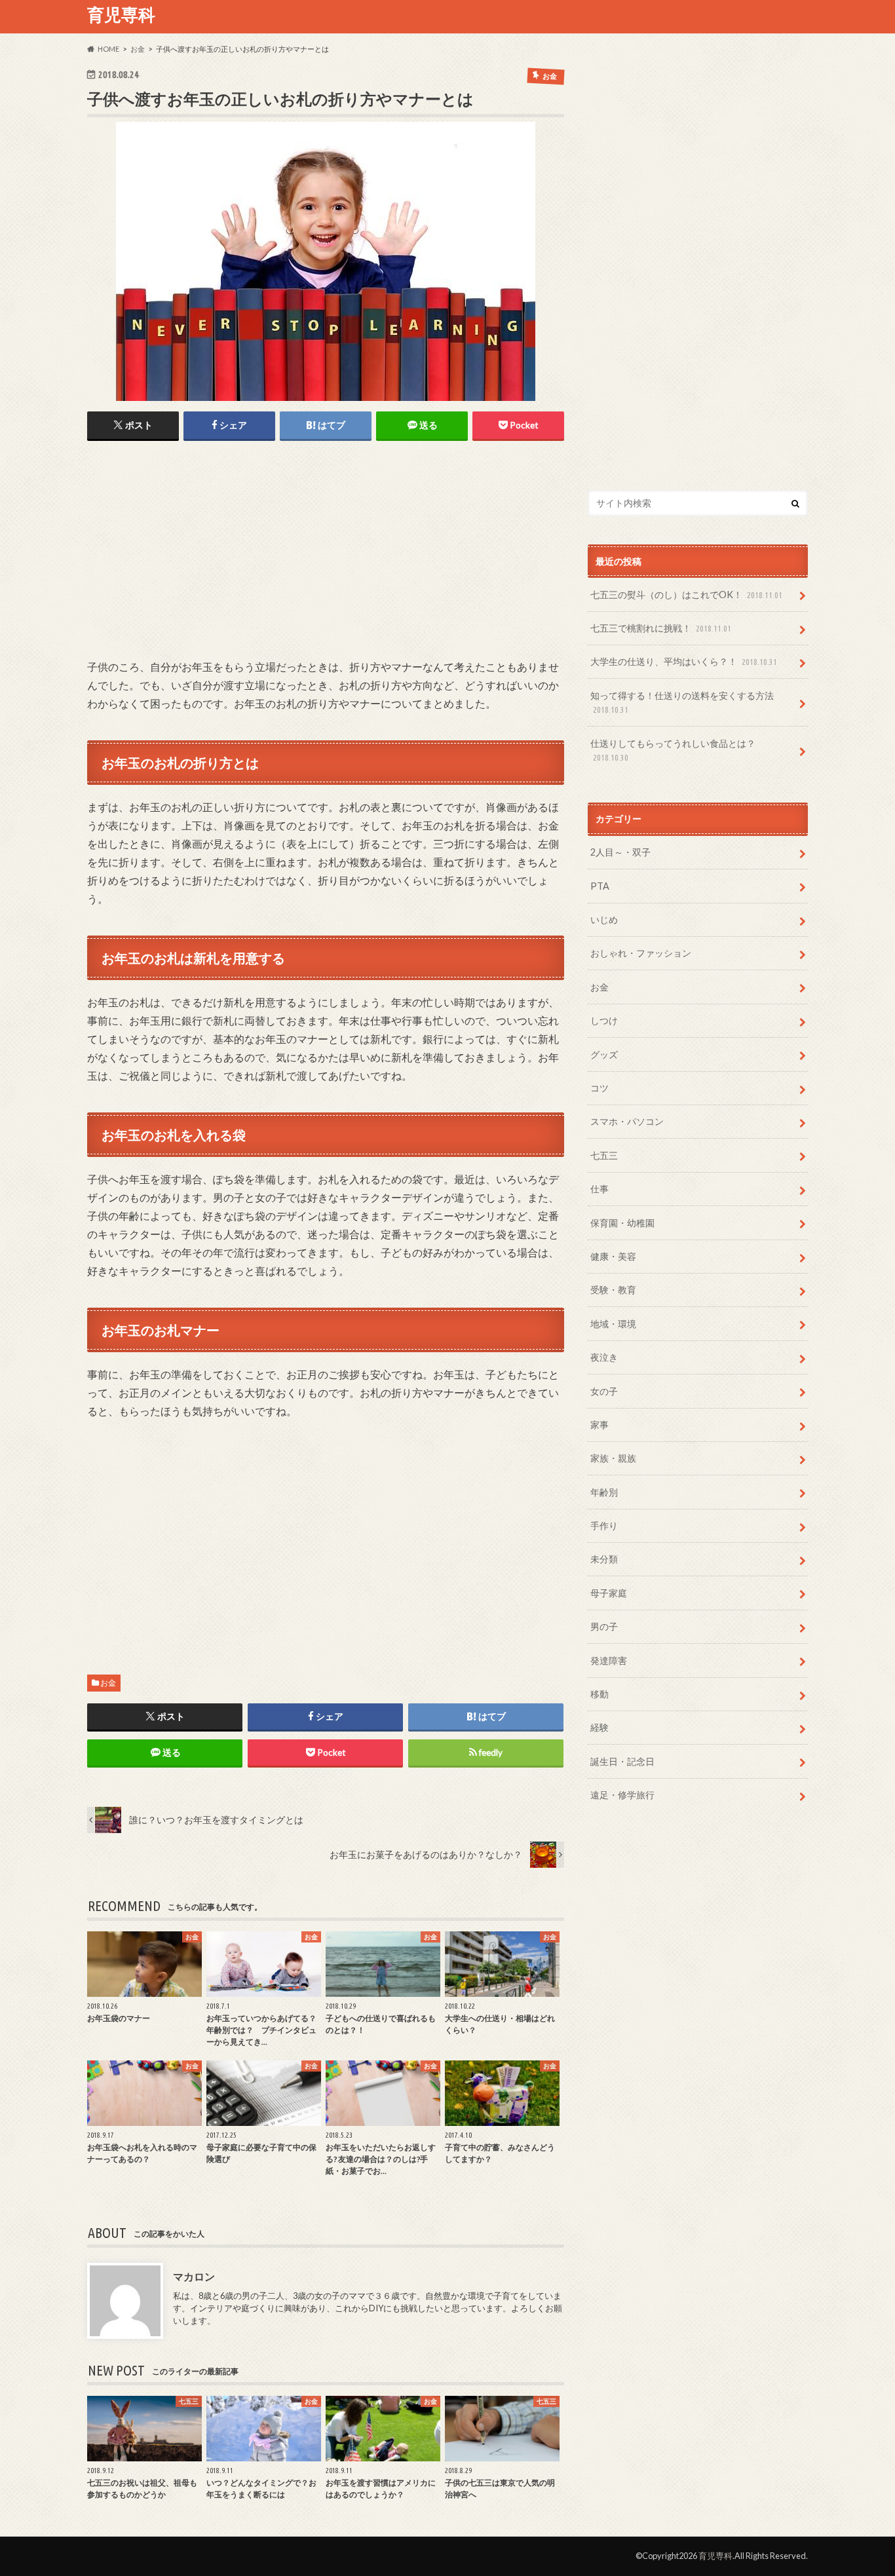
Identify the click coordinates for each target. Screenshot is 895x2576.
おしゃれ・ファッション (641, 953)
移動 (600, 1694)
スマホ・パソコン (627, 1121)
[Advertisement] (197, 552)
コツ (600, 1088)
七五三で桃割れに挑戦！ (661, 628)
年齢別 (604, 1492)
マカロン (194, 2276)
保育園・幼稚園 (622, 1223)
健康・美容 (613, 1256)
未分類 (604, 1559)
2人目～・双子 (620, 852)
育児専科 (121, 14)
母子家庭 (609, 1593)
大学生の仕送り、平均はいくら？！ (684, 661)
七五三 (604, 1155)
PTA (600, 886)
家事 (600, 1425)
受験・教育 (613, 1290)
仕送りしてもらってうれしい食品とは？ (673, 750)
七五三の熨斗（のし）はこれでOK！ (686, 595)
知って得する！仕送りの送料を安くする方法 (682, 702)
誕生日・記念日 (622, 1761)
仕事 (600, 1189)
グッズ (604, 1054)
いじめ (604, 919)
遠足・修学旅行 (622, 1795)
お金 (108, 1683)
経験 (600, 1727)
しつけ (604, 1020)
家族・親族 (613, 1458)
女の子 (604, 1391)
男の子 (604, 1626)
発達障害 (609, 1660)
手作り (604, 1525)
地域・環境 (613, 1324)
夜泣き (604, 1357)
